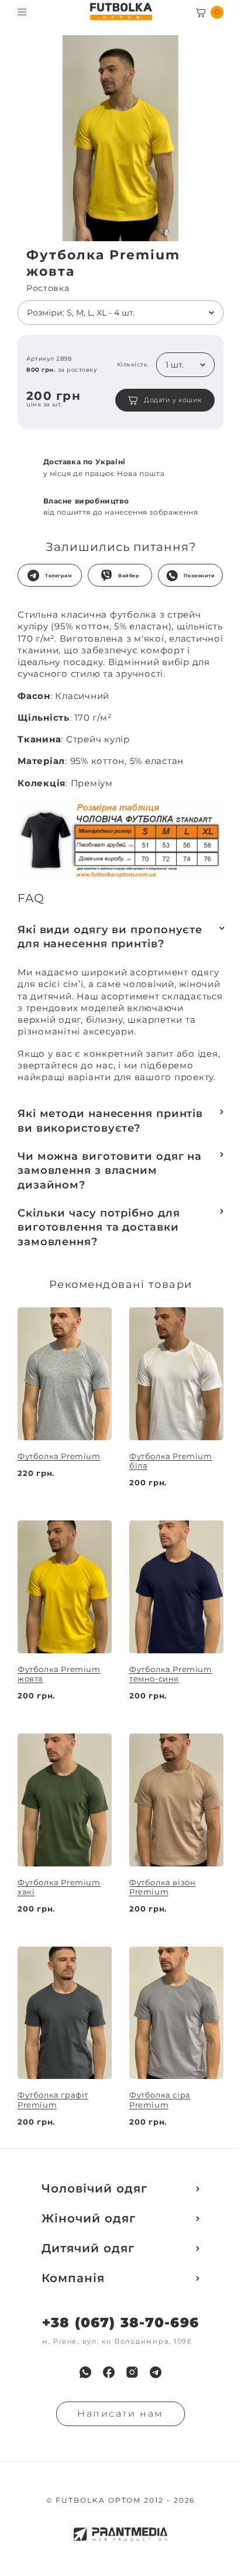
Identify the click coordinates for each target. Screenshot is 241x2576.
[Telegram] (156, 2372)
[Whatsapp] (85, 2372)
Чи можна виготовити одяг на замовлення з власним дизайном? (110, 1171)
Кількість (132, 365)
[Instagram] (132, 2372)
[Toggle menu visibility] (22, 12)
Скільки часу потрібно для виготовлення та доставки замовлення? (99, 1227)
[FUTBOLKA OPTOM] (121, 12)
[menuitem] (85, 2372)
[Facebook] (109, 2372)
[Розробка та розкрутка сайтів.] (120, 2534)
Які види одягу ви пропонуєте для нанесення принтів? (110, 937)
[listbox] (120, 313)
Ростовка (48, 288)
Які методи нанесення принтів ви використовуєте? (110, 1121)
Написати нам (120, 2414)
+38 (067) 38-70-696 (120, 2323)
